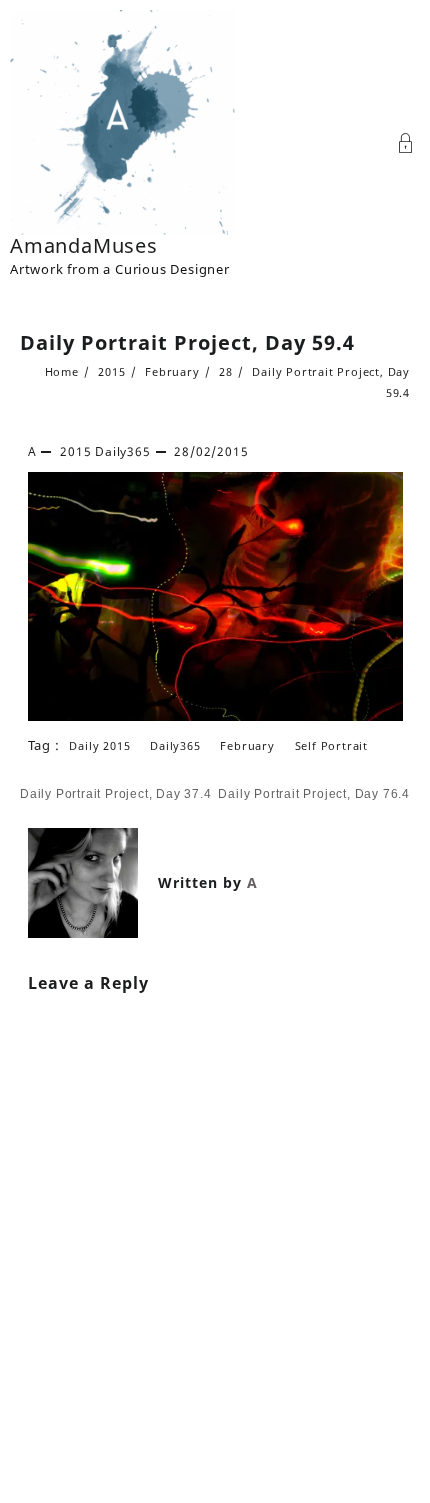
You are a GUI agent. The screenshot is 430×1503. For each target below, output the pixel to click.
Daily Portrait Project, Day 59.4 (187, 342)
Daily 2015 (99, 745)
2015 (75, 451)
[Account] (406, 145)
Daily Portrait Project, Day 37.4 (116, 794)
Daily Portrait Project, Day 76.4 (314, 794)
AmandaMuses (84, 245)
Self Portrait (331, 745)
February (247, 745)
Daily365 (122, 451)
